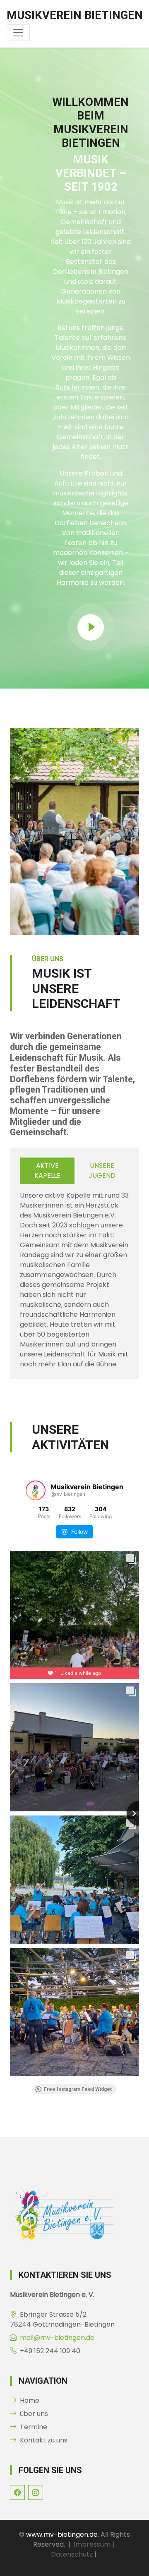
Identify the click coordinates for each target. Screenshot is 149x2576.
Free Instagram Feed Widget (78, 2089)
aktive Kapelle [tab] (47, 1171)
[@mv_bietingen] (36, 1490)
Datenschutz (72, 2554)
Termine (34, 2427)
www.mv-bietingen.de (62, 2534)
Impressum (92, 2544)
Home (30, 2400)
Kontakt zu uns (44, 2440)
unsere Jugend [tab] (102, 1171)
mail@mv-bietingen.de (57, 2338)
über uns (34, 2414)
